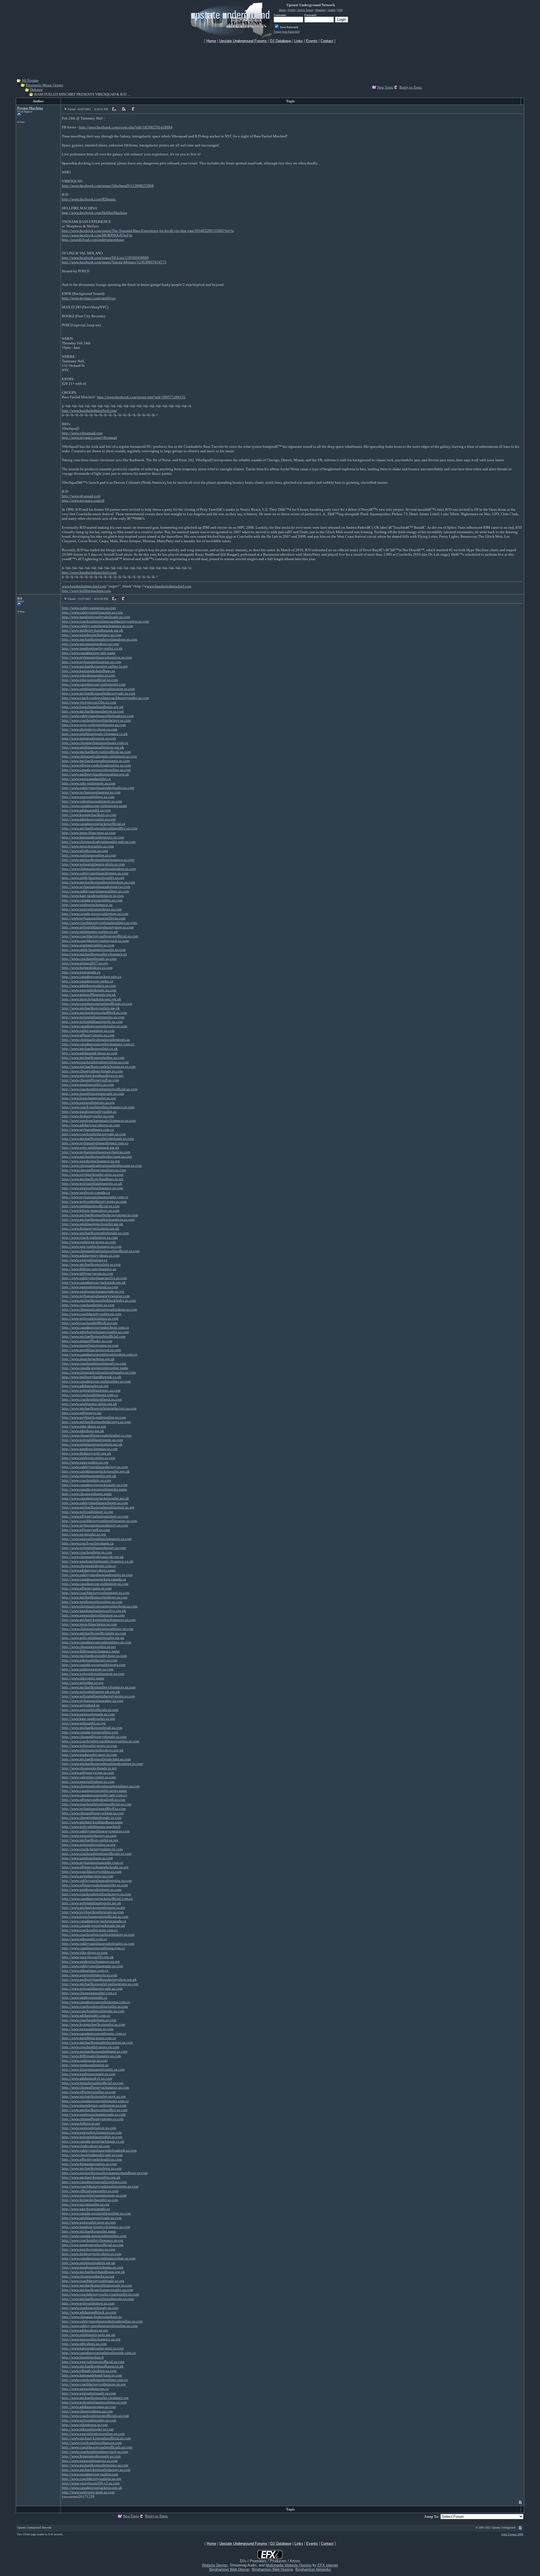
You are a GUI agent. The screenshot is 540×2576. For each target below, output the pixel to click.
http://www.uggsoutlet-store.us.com (89, 2222)
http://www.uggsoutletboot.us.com (88, 797)
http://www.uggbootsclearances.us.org (91, 1961)
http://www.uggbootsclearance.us (87, 905)
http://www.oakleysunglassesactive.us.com (94, 1278)
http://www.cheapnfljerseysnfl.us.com (90, 1080)
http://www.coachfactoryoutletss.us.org (92, 2479)
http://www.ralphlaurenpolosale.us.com (92, 2218)
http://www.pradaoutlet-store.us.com (89, 1755)
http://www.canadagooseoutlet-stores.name (94, 1791)
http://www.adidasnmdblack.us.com (89, 2312)
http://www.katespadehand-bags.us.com (92, 2375)
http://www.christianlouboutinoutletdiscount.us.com (102, 1165)
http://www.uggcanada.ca (81, 972)
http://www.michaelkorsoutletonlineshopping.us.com (102, 1764)
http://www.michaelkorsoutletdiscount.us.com (97, 1156)
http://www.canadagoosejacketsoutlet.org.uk (96, 1471)
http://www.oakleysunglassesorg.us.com (92, 612)
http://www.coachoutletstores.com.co (90, 1395)
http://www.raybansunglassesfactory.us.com (95, 1525)
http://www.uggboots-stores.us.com (89, 1458)
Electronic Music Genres (45, 85)
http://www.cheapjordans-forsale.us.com (92, 1071)
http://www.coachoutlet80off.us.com (90, 1323)
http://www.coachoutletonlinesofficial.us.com (97, 1804)
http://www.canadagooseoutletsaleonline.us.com (99, 2258)
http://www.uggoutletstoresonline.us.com (93, 2434)
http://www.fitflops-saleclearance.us (89, 1269)
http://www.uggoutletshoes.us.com (88, 1782)
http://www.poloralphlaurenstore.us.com (92, 1440)
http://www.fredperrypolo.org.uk (86, 1453)
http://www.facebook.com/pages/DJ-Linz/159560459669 (105, 258)
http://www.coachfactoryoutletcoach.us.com (95, 941)
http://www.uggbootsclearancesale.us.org (93, 1291)
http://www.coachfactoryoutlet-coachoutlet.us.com (100, 2294)
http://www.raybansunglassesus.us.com (91, 662)
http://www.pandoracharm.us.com (87, 1858)
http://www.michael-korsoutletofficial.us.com (96, 2438)
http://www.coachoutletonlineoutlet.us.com (95, 2006)
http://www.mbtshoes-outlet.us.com (89, 819)
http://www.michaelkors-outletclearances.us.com (99, 1067)
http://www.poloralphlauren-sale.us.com (92, 1988)
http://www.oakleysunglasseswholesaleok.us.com (99, 2150)
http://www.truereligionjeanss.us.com (90, 1345)
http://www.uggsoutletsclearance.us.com (93, 1188)
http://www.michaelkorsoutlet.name (89, 2231)
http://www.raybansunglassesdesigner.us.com (96, 887)
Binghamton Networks (313, 2569)
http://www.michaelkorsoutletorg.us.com (93, 711)
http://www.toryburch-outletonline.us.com (94, 1417)
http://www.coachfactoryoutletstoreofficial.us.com (100, 936)
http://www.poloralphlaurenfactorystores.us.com (98, 1696)
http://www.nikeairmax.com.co (85, 1970)
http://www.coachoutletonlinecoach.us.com (95, 2452)
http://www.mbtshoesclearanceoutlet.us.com (95, 1332)
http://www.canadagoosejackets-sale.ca (92, 977)
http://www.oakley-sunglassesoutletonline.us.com (100, 2326)
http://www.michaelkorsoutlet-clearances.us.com (99, 1687)
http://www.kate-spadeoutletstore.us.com (93, 896)
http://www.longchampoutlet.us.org (89, 1098)
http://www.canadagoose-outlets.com (90, 2474)
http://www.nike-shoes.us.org (84, 1426)
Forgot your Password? (287, 32)
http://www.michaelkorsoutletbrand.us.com (95, 2051)
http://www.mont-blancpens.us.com (89, 833)
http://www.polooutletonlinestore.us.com (93, 1674)
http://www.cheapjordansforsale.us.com (92, 1818)
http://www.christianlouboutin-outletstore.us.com (99, 756)
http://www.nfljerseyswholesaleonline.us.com (96, 765)
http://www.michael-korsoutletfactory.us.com (96, 2470)
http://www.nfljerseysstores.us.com (88, 1035)
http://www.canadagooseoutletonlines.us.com (96, 1642)
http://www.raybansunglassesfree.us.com (93, 1701)
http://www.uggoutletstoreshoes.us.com (92, 909)
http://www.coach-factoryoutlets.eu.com (92, 1849)
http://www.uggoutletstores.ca (85, 1260)
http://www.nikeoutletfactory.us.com (90, 1660)
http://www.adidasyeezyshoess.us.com (91, 1125)
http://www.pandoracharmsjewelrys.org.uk (94, 1611)
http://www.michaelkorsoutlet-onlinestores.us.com (100, 1984)
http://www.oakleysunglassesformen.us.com (95, 873)
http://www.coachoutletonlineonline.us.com (95, 1062)
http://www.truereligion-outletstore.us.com (94, 2105)
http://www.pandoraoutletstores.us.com (92, 1889)
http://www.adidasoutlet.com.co (86, 2015)
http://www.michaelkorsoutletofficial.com (94, 1336)
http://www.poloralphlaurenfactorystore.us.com (98, 927)
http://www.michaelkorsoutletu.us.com (91, 1264)
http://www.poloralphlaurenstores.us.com (93, 1017)
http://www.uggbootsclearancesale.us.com (94, 2114)
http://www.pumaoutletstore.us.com (89, 738)
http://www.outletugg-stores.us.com (89, 1242)
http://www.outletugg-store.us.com (88, 2492)
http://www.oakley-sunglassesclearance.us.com (97, 626)
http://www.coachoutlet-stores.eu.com (91, 2047)
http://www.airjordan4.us (81, 1705)
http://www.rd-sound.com (81, 496)
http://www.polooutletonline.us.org (89, 1845)
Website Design (215, 2565)
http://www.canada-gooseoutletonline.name (95, 1368)
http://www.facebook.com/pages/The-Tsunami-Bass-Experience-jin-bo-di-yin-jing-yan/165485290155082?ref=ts (148, 231)
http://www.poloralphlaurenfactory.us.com (94, 1548)
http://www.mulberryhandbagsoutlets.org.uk (95, 774)
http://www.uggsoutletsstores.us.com (90, 2461)
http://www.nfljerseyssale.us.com (87, 1588)
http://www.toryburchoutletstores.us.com (93, 1912)
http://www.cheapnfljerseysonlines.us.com (94, 1170)
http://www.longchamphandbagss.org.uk (93, 707)
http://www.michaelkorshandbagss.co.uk (93, 2366)
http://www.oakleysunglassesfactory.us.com (95, 1467)
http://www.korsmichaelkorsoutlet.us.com (94, 2024)
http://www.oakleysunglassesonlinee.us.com (95, 891)
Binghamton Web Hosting (272, 2569)
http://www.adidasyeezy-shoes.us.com (91, 1255)
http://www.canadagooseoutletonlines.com (94, 2182)
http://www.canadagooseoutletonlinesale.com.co (99, 2353)
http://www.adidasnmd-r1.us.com (87, 2078)
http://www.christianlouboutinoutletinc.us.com (98, 1629)
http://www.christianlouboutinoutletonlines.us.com (101, 1786)
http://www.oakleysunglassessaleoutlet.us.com (97, 1575)
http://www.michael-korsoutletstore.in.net (94, 1907)
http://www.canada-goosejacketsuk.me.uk (94, 1925)
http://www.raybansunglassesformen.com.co (95, 1143)
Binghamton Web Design (229, 2569)
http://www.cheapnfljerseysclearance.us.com (95, 2087)
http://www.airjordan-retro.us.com (87, 1876)
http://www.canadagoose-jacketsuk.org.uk (94, 1282)
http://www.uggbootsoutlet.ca (85, 1997)
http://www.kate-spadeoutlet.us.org (88, 1719)
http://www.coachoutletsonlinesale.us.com (94, 1363)
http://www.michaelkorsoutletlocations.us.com (97, 2042)
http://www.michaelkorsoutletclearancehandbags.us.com (105, 2173)
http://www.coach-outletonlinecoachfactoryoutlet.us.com (105, 698)
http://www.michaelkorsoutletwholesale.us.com (98, 1138)
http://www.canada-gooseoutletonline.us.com (96, 770)
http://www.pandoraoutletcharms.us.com (93, 2267)
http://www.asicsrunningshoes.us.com (90, 644)
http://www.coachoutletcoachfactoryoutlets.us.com (101, 1741)
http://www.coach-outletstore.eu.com (90, 1237)
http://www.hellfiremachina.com (86, 591)
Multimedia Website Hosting (289, 2565)
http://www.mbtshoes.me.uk (83, 1431)
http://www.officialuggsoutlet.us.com (90, 2191)
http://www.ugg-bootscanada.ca (86, 2209)
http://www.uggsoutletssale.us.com (88, 1714)
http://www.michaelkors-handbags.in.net (93, 1179)
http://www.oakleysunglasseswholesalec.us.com (98, 1943)
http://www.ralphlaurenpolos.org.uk (89, 1476)
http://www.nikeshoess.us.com (85, 2425)
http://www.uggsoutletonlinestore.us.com (93, 1615)
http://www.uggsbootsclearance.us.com (92, 635)
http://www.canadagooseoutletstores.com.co (95, 2101)
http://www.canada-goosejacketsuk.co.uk (93, 2141)
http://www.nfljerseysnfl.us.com (86, 1530)
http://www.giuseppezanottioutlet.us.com (93, 2069)
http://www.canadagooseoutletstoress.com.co (96, 2002)
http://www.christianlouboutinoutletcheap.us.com (100, 1606)
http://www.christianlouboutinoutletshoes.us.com (99, 1309)
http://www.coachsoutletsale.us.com (89, 959)
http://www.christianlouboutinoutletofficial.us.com (101, 1251)
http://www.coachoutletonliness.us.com (92, 1399)
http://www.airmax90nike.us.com (87, 1341)
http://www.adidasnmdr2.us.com (86, 810)
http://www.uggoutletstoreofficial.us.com (93, 2362)
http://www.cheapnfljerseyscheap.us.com (93, 1813)
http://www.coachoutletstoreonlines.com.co (95, 2380)
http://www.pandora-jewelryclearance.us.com (96, 2227)
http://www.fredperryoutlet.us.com (88, 1116)
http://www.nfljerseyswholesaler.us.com (92, 2159)
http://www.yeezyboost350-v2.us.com (91, 2483)
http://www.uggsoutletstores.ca (85, 2389)
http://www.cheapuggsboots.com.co (89, 1566)
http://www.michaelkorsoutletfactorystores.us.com (100, 1215)
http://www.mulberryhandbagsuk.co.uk (92, 1377)
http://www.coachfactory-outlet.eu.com (92, 1314)
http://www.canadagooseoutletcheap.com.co (95, 1327)
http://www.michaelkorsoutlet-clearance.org (95, 2398)
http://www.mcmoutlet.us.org (84, 1534)
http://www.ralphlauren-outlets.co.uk (90, 932)
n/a (20, 598)
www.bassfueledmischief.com (84, 586)
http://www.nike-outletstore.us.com (89, 783)
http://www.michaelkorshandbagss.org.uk (93, 2272)
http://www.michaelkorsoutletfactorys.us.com (96, 1422)
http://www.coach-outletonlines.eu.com (92, 2443)
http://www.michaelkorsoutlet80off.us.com (94, 1013)
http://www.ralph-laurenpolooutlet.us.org (93, 878)
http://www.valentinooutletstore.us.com (92, 801)
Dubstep (36, 90)
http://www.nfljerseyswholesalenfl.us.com (94, 1800)
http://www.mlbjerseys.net (82, 1413)
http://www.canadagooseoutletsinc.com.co (94, 2033)
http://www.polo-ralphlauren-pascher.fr (91, 1827)
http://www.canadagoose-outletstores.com (94, 684)
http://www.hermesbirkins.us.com (87, 968)
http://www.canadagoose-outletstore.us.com (95, 1584)
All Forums (30, 80)
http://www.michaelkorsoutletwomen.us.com (96, 761)
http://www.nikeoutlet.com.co (85, 1939)
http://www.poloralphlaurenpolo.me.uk (92, 1903)
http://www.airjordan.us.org (83, 1683)
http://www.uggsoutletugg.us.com (88, 2029)
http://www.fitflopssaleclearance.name (91, 1651)
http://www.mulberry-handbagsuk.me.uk (93, 630)
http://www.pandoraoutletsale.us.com (90, 2308)
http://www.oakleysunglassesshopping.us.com (97, 1880)
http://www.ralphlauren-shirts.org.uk (89, 1404)
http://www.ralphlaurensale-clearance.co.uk (95, 734)
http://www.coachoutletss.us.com (87, 1552)
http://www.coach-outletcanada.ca (88, 1543)
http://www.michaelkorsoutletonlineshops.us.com (100, 639)
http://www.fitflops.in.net (81, 2123)
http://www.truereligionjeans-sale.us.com (93, 1094)
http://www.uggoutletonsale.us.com (89, 2393)
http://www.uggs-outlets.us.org (85, 1462)
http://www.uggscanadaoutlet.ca (86, 779)
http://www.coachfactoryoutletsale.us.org (93, 2281)
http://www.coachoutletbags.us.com (89, 2020)
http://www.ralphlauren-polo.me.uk (89, 2335)
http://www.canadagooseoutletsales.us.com (94, 1026)
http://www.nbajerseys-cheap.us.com (90, 729)
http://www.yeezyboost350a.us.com (89, 702)
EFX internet (328, 2565)
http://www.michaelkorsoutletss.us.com (92, 2168)
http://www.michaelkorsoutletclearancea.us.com (98, 1219)
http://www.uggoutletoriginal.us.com (90, 1287)
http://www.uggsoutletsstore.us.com (89, 2128)
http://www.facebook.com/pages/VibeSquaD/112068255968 (108, 186)
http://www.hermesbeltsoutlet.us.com (90, 2200)
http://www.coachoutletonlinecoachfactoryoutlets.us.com (105, 621)
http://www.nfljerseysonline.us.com (89, 2092)
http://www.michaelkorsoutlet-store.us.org (94, 2096)
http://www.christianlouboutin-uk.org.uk (93, 1557)
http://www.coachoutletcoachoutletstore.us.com (98, 1934)
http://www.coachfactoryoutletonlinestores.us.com (100, 2186)
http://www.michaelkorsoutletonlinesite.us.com (98, 2299)
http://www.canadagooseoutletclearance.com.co (98, 1044)
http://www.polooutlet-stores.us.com (89, 1746)
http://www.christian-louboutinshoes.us (92, 2317)
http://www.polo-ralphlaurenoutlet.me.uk (93, 1638)
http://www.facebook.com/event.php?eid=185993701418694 (126, 127)
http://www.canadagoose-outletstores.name (94, 806)
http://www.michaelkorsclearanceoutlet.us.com (97, 2290)
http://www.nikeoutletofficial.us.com (90, 680)
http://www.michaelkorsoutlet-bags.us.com (94, 1656)
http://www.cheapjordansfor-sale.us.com (92, 2155)
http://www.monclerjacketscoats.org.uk (92, 999)
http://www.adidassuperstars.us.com (89, 2407)
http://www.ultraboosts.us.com (85, 851)
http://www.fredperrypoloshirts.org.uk (91, 1228)
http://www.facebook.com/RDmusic (89, 199)
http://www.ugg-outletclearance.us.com (92, 1246)
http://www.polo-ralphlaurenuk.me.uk (91, 1147)
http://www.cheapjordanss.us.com (87, 2411)
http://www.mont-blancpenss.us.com (89, 1624)
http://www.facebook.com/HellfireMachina (94, 213)
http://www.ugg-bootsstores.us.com (89, 2249)
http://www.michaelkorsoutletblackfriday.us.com (99, 1300)
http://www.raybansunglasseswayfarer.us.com (96, 1152)
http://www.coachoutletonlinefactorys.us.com (96, 1894)
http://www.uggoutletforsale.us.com (89, 990)
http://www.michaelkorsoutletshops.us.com (95, 1597)
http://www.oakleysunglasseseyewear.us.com (96, 1831)
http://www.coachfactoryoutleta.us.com (92, 1871)
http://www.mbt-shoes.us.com (84, 2344)
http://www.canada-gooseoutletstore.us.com (95, 914)
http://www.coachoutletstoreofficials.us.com (95, 2416)
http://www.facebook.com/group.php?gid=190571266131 (141, 397)
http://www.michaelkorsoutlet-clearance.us (94, 954)
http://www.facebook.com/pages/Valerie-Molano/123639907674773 (114, 262)
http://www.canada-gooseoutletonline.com (94, 2236)
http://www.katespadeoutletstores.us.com (93, 837)
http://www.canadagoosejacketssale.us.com (95, 1485)
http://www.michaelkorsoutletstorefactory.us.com (99, 1408)
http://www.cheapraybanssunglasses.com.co (95, 743)
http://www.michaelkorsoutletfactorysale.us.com (99, 693)
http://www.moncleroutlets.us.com (88, 846)
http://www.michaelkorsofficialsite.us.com (94, 1633)
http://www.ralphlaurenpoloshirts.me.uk (92, 1444)
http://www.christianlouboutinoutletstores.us (96, 1040)
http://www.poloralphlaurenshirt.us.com (92, 2137)
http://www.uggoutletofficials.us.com (90, 1710)
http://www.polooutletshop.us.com (88, 2303)
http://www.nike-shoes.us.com (85, 1952)
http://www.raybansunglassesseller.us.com (94, 918)
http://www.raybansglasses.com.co (88, 1129)
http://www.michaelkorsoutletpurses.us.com (95, 2465)
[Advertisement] (270, 60)
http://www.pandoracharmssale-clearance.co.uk (98, 1561)
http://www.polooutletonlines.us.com (90, 1318)
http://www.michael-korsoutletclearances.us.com (99, 1620)
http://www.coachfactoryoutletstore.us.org (94, 2384)
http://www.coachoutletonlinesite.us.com (93, 2011)
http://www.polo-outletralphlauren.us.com (94, 725)
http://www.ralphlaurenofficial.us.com (91, 1206)
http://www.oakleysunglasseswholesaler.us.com (98, 716)
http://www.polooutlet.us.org (84, 1723)
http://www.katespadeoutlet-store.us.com (93, 2348)
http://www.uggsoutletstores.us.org (88, 1102)
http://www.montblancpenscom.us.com (91, 1350)
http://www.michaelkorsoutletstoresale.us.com (97, 2285)
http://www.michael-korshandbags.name (92, 1822)
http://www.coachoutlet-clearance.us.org (93, 2240)
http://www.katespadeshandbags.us (88, 671)
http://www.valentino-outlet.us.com (89, 1777)
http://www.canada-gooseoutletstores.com (94, 1665)
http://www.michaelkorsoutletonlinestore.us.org (98, 1507)
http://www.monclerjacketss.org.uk (88, 1359)
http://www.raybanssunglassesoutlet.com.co (95, 1197)
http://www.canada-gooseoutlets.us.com (92, 900)
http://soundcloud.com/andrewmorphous (93, 240)
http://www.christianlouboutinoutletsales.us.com (99, 1372)
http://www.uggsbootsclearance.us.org (91, 1161)
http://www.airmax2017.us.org (85, 963)
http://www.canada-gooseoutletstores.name (94, 1489)
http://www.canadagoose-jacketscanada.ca (94, 1921)
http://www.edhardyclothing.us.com (89, 2371)
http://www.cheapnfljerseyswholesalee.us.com (97, 1435)
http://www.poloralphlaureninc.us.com (91, 1390)
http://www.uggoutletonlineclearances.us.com (97, 1539)
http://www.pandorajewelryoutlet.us (89, 1111)
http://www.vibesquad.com (82, 433)
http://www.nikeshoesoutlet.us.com (89, 675)
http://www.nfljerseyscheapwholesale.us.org (95, 1867)
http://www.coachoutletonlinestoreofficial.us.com (100, 1089)
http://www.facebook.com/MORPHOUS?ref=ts (97, 235)
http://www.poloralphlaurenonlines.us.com (94, 2402)
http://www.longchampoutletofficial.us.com (95, 1916)
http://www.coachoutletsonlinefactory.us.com (96, 720)
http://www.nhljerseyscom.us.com (87, 1273)
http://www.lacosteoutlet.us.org (86, 2204)
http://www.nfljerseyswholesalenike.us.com (95, 1885)
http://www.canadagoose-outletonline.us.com (96, 1381)
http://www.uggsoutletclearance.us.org (91, 2339)
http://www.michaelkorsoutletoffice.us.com (95, 2110)
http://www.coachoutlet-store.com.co (90, 1930)
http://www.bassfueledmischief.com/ (89, 411)
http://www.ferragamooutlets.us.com (89, 2164)
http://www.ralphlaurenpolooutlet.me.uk (93, 1224)
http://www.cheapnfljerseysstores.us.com (93, 2119)
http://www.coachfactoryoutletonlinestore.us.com (99, 1521)
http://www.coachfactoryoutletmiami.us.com (96, 1593)
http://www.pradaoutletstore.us (85, 2065)
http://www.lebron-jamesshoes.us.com (91, 1210)
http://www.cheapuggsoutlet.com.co (89, 1993)
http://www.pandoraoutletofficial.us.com (93, 2245)
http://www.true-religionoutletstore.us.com (94, 2195)
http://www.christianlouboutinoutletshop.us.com (99, 869)
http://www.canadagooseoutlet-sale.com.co (94, 1795)
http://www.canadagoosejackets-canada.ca (94, 1579)
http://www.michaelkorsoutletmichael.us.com (96, 1759)
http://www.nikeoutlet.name (83, 1678)
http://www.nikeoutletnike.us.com (88, 2429)
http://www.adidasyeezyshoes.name (89, 1570)
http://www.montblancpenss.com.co (89, 2038)
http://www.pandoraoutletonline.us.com (92, 1602)
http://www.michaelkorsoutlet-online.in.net (95, 666)
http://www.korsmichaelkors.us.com (89, 815)
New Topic (385, 87)
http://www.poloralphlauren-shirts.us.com (93, 864)
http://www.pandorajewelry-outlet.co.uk (92, 648)
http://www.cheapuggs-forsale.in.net (89, 1768)
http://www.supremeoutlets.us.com (88, 945)
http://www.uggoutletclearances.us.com (92, 2132)
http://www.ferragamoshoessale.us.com (91, 2456)
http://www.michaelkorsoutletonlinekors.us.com (98, 882)
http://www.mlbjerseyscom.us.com (88, 1773)
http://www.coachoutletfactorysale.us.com (94, 1134)
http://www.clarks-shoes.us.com (86, 2146)
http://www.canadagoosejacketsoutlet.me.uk (95, 1498)
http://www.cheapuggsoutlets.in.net (89, 1647)
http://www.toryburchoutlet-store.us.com (93, 1174)
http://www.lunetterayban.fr (83, 2357)
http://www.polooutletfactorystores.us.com (94, 1201)
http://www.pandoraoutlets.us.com (88, 1085)
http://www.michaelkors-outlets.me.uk (91, 1008)
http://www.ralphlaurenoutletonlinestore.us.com (98, 689)
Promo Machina (30, 108)
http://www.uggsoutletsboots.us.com (90, 1975)
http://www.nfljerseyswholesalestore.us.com (95, 1516)
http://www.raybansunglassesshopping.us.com (97, 657)
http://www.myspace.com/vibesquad (89, 437)
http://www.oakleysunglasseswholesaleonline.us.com (102, 2321)
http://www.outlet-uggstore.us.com (88, 1031)
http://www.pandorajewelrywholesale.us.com (96, 617)
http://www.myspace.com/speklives (89, 298)
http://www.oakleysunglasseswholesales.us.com (98, 788)
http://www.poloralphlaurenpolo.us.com (92, 1022)
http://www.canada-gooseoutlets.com (90, 1732)
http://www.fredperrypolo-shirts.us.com (92, 2254)
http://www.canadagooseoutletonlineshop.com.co (100, 1354)
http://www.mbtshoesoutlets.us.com (89, 986)
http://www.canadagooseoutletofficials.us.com (97, 1004)
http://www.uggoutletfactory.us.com (89, 1836)
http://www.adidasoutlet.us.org (85, 1386)
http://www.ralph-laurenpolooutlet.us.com (94, 950)
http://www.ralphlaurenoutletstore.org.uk (93, 747)
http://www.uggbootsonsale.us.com (89, 2074)
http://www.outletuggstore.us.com (88, 1669)
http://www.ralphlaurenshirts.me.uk (89, 2263)
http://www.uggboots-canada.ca (86, 1192)
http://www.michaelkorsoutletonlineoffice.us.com (100, 828)
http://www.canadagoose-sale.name (89, 653)
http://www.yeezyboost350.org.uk (88, 1957)
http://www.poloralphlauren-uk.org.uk (91, 1692)
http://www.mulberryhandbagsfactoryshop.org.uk (99, 1979)
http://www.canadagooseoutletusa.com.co (94, 1948)
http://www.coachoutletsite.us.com (88, 1305)
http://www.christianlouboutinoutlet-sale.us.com (99, 842)
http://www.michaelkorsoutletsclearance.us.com (98, 860)
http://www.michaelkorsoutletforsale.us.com (95, 1233)
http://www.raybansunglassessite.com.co (93, 1863)
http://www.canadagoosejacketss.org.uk (92, 2488)
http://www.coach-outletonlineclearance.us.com (98, 1107)
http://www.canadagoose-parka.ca (87, 981)
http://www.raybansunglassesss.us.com (91, 792)
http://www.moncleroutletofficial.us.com (93, 2083)
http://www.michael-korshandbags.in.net (93, 1076)
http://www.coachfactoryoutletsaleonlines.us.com (99, 923)
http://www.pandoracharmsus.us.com (90, 1449)
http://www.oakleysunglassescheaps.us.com (95, 1503)
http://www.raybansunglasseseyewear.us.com (96, 1296)
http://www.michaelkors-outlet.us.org (90, 1840)
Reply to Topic (411, 87)
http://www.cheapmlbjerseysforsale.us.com (94, 1737)
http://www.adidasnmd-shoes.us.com (90, 1053)
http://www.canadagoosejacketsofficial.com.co (97, 1898)
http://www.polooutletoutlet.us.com (89, 2420)
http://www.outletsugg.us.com (85, 2060)
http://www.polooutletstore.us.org (87, 1512)
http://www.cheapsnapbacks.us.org (88, 2276)
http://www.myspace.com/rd (83, 500)
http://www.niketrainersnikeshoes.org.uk (93, 1750)
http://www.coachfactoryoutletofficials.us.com (97, 2447)
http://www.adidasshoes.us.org (85, 2330)
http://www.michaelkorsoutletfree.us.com (93, 1058)
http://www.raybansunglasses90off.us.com (94, 1809)
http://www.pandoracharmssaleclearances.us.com (99, 1120)
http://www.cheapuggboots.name (87, 1494)
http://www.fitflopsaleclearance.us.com (91, 2056)
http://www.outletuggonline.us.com (89, 855)
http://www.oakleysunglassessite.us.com (92, 1966)
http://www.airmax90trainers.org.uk (89, 995)
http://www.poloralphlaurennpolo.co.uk (92, 1183)
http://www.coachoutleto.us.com (86, 1480)
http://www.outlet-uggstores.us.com (89, 608)
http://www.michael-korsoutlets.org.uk (91, 2177)
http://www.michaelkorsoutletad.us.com (92, 1728)
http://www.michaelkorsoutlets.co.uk (90, 1049)
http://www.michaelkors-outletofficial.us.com (96, 752)
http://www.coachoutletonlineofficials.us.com (97, 1854)
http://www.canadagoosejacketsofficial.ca (94, 824)
